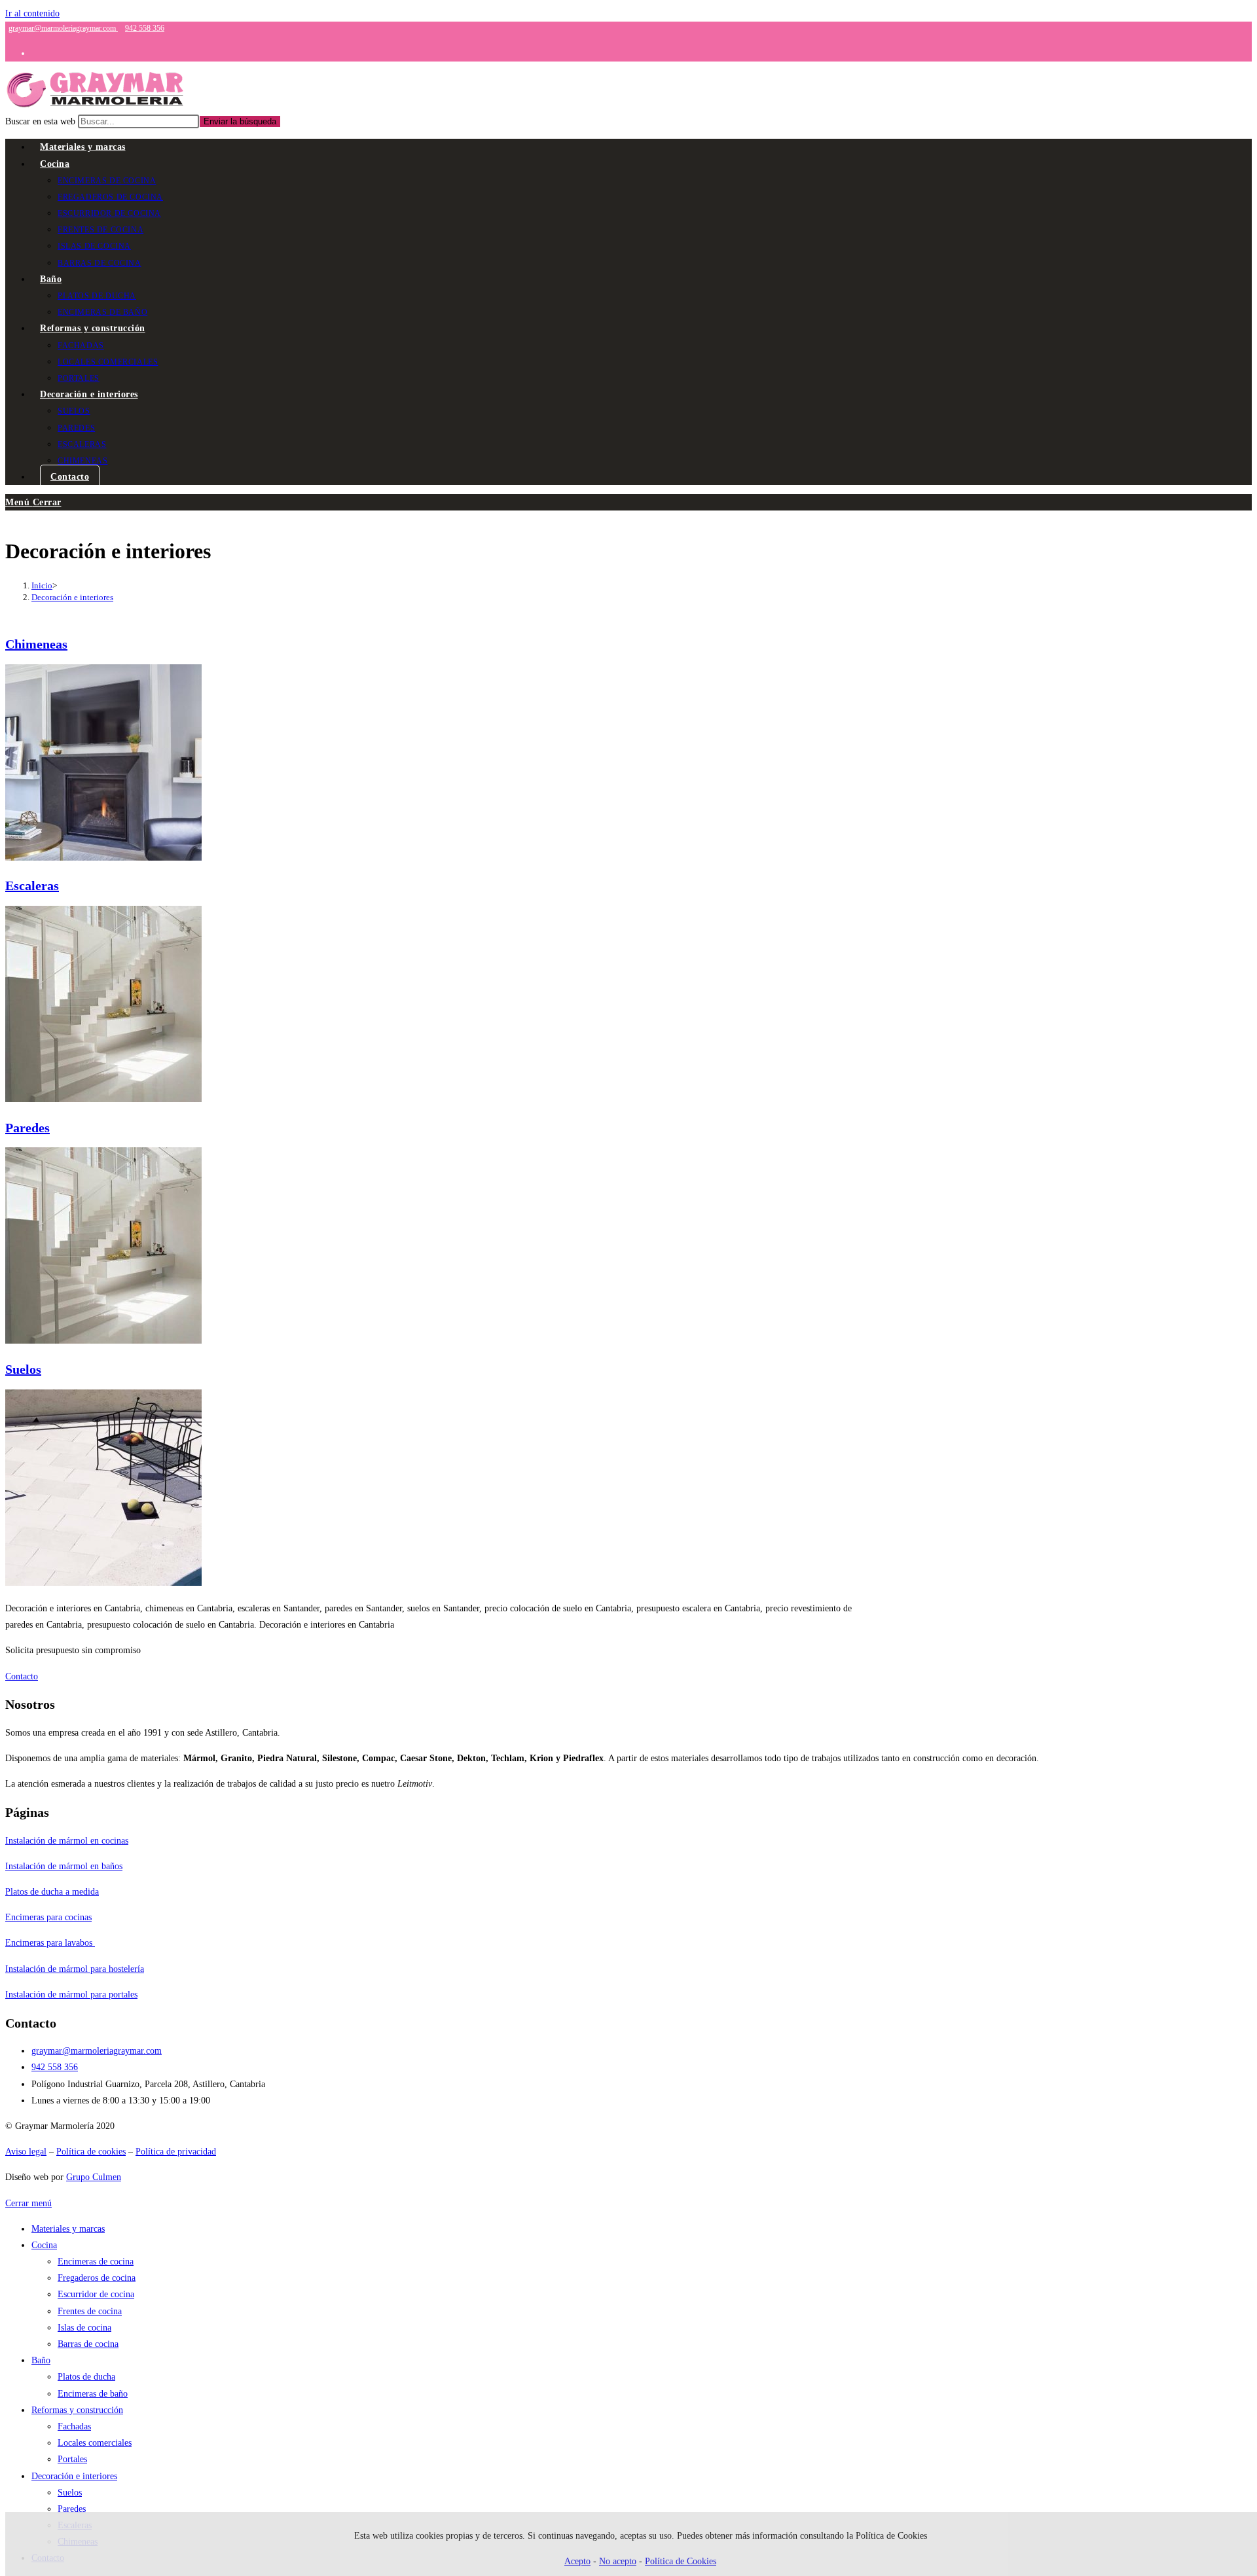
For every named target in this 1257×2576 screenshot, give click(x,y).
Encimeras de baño (93, 2394)
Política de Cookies (681, 2561)
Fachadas (74, 2426)
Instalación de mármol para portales (71, 1995)
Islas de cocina (84, 2328)
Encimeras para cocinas (48, 1917)
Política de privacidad (176, 2152)
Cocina (44, 2245)
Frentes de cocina (90, 2311)
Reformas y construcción (77, 2410)
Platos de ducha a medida (52, 1892)
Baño (41, 2360)
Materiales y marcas (68, 2229)
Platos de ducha (86, 2377)
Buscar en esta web (42, 121)
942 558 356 (145, 28)
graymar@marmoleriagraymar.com (63, 28)
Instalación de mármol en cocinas (67, 1841)
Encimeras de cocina (96, 2262)
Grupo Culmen (94, 2177)
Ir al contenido (32, 13)
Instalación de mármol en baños (64, 1866)
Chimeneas (36, 644)
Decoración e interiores (72, 597)
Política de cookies (91, 2152)
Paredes (27, 1128)
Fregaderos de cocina (97, 2278)
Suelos (23, 1369)
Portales (72, 2459)
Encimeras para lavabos (50, 1943)
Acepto (577, 2561)
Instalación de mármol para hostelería (75, 1969)
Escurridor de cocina (96, 2294)
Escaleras (32, 885)
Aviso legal (26, 2152)
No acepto (618, 2561)
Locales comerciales (95, 2443)
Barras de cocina (88, 2344)
